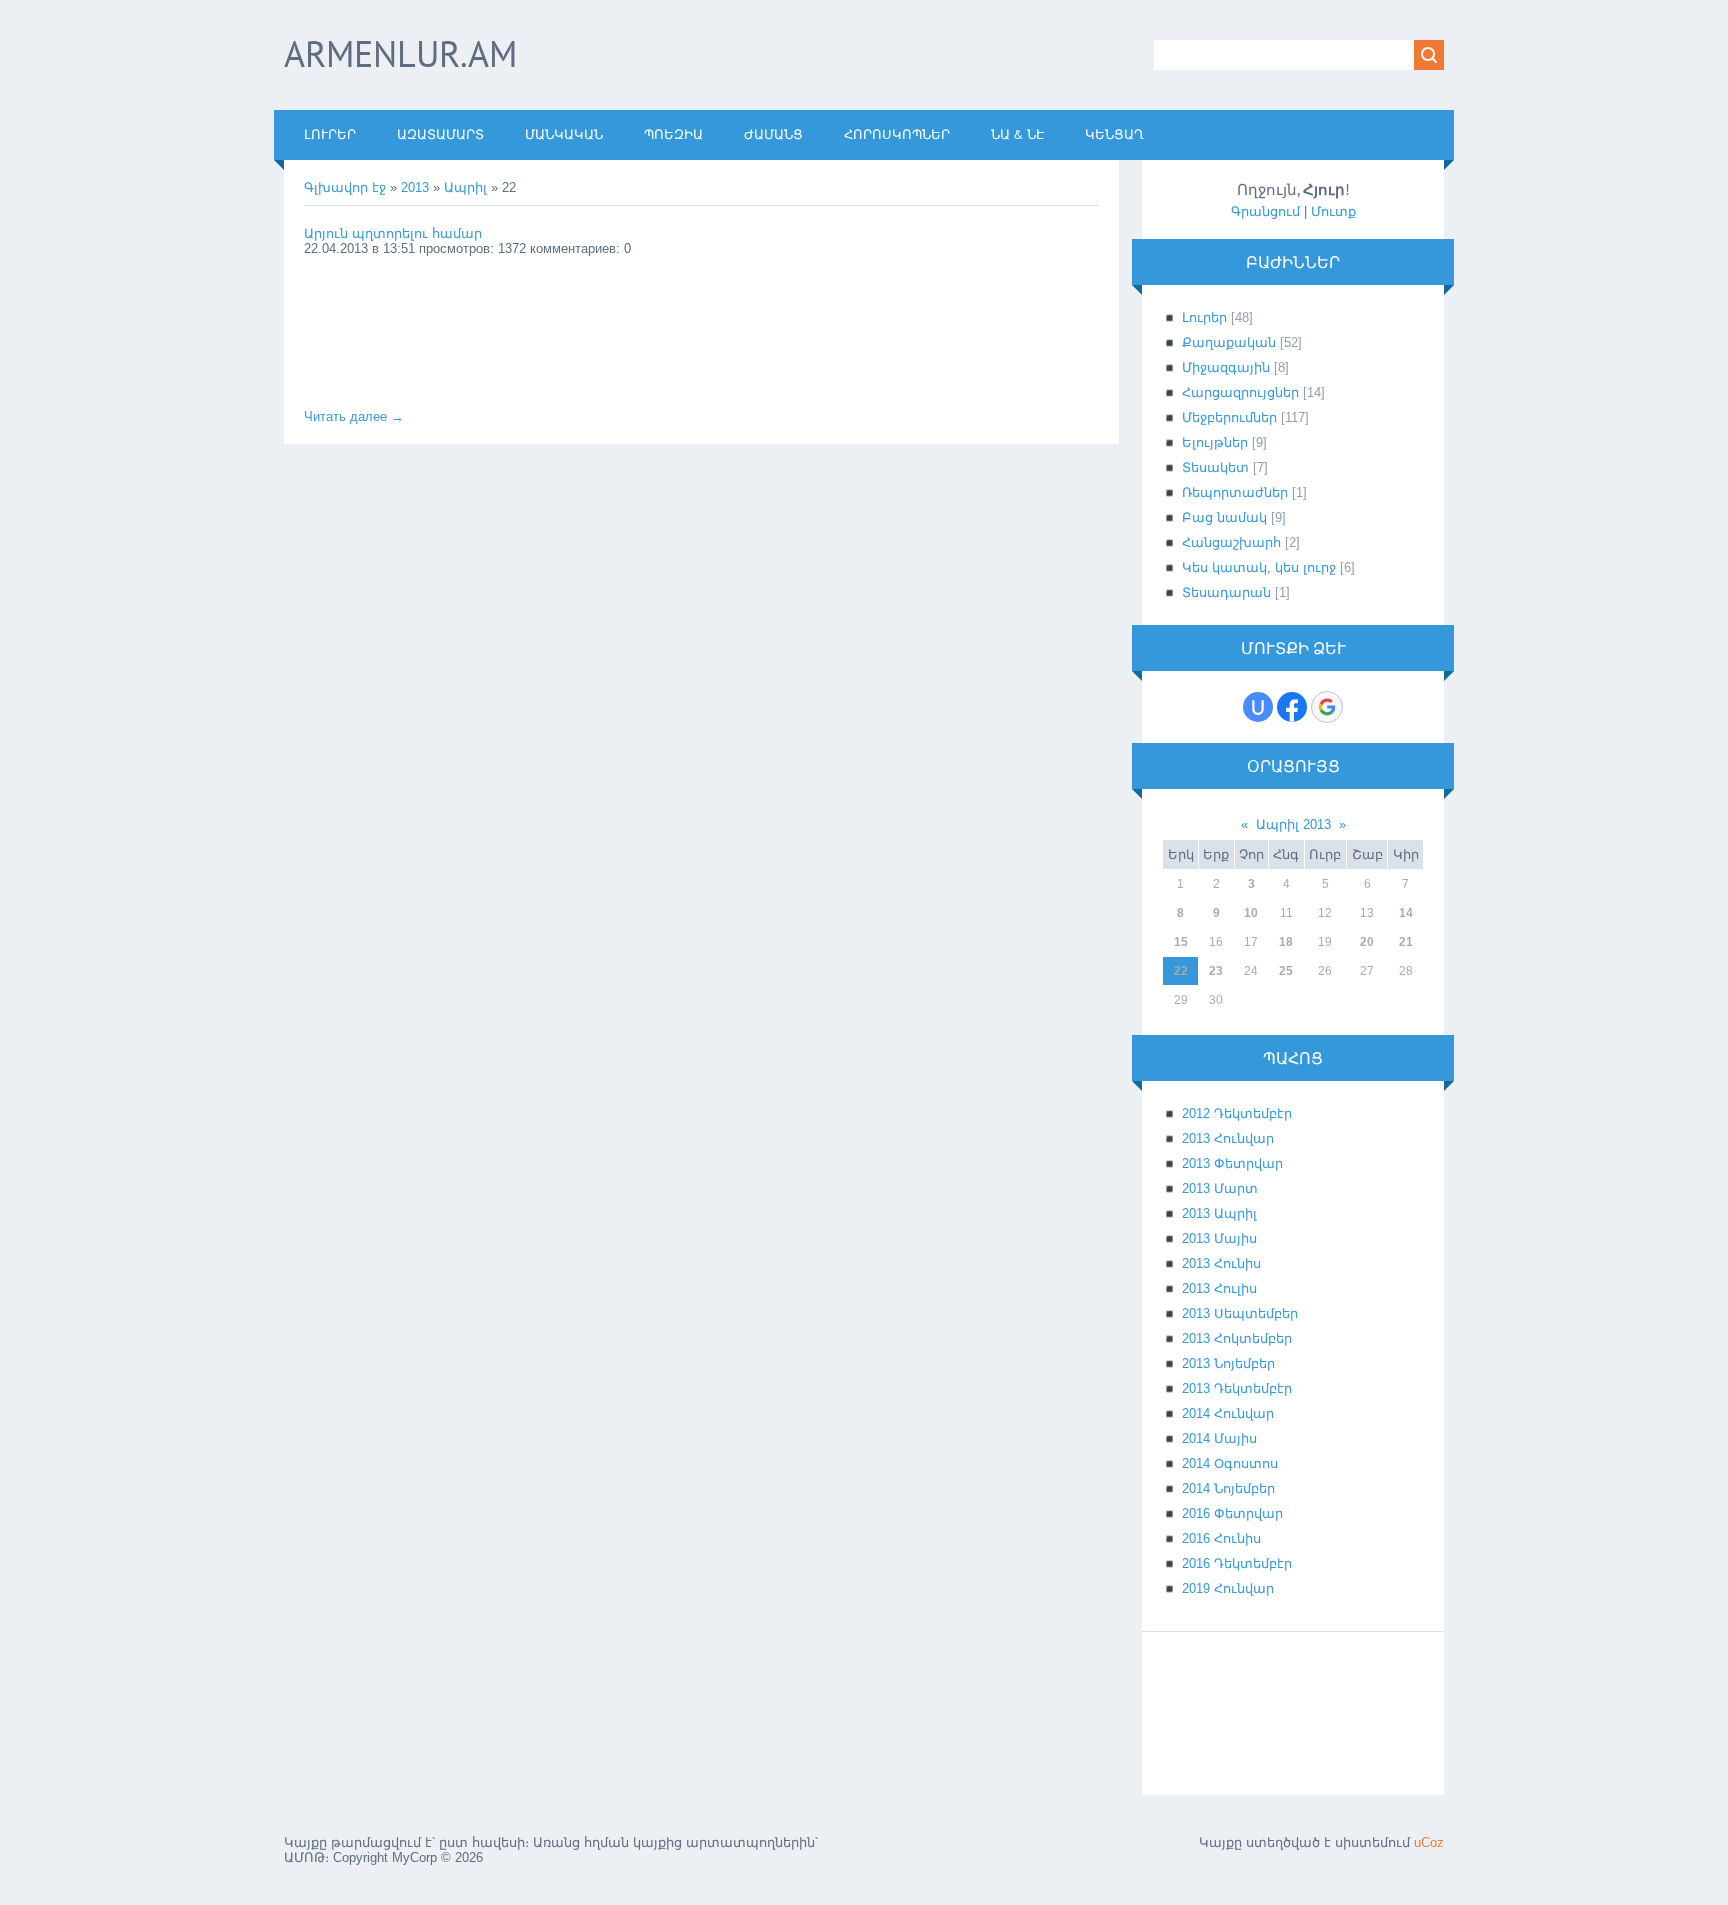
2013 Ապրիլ (1219, 1213)
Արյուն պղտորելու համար (393, 233)
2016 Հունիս (1221, 1538)
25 (1286, 971)
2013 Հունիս (1221, 1263)
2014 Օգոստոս (1230, 1463)
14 (1406, 913)
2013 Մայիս (1219, 1238)
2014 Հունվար (1228, 1413)
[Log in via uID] (1258, 707)
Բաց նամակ (1224, 517)
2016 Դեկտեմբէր (1237, 1563)
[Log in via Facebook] (1292, 707)
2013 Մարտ (1220, 1188)
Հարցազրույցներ (1240, 392)
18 (1286, 942)
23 (1216, 971)
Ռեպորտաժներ (1235, 492)
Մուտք (1333, 211)
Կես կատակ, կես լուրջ (1259, 567)
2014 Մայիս (1219, 1438)
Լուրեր (1204, 317)
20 (1367, 942)
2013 (415, 187)
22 (1181, 971)
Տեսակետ (1215, 467)
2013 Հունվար (1228, 1138)
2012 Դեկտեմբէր (1237, 1113)
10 (1251, 913)
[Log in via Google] (1327, 707)
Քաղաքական (1229, 342)
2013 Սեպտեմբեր (1240, 1313)
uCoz (1429, 1842)
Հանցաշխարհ (1231, 542)
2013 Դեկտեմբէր (1237, 1388)
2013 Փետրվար (1232, 1163)
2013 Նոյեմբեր (1228, 1363)
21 (1406, 942)
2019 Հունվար (1228, 1588)
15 (1181, 942)
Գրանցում (1265, 211)
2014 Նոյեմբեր (1228, 1488)
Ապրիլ (465, 187)
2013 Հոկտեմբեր (1237, 1338)
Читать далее (354, 416)
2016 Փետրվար (1232, 1513)
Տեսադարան (1226, 592)
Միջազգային (1226, 367)
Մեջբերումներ (1229, 417)
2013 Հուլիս (1219, 1288)
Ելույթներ (1215, 442)
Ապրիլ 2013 (1293, 824)
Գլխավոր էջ (345, 187)
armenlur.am (400, 53)
